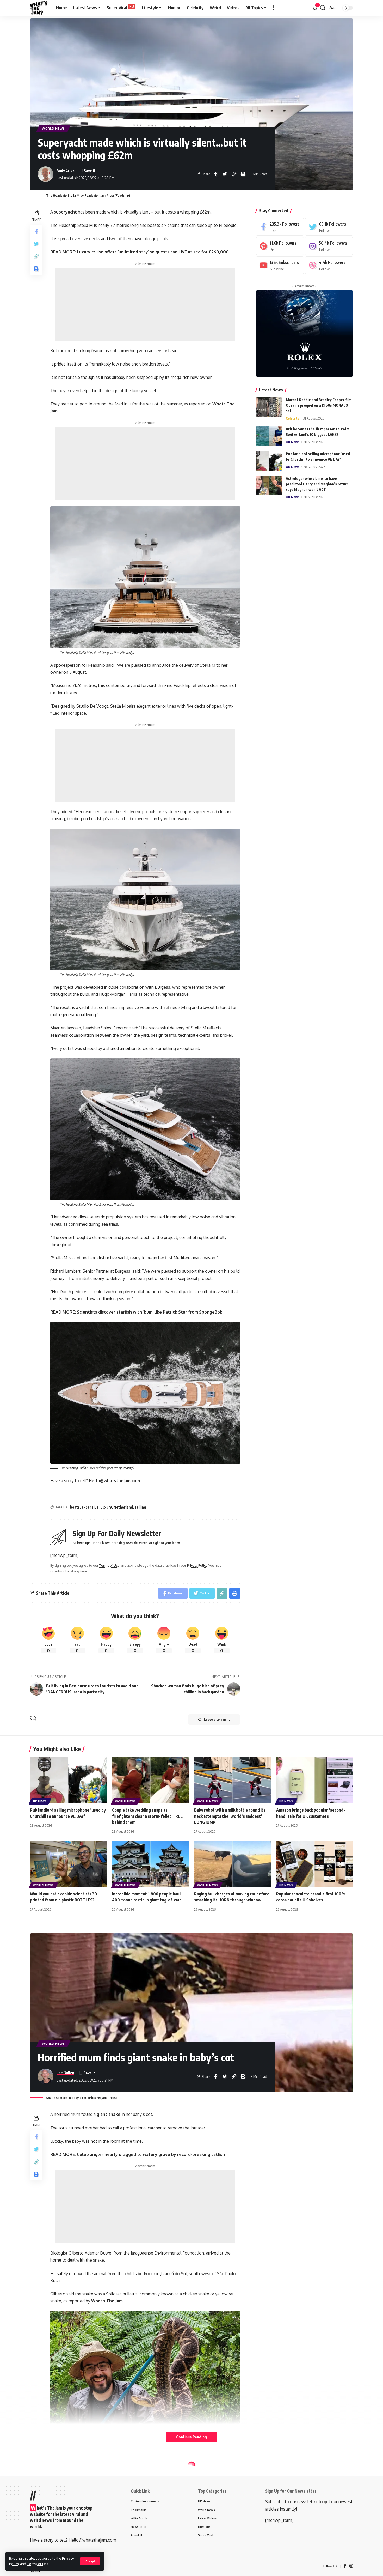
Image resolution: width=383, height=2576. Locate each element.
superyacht (66, 212)
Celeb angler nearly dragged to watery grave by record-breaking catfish (151, 2154)
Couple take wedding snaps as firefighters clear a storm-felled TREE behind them (147, 1816)
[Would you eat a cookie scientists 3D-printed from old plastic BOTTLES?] (68, 1864)
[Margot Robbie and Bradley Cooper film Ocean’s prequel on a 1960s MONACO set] (269, 407)
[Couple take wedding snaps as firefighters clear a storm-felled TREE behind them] (150, 1780)
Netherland (123, 1507)
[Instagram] (329, 246)
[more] (274, 8)
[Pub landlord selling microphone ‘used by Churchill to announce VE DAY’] (269, 461)
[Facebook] (280, 227)
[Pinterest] (280, 246)
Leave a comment (217, 1719)
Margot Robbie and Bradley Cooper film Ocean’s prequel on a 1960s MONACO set (319, 405)
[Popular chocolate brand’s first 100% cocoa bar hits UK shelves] (315, 1864)
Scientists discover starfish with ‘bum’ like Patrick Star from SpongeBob (150, 1312)
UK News (293, 442)
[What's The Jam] (39, 8)
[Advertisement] (145, 305)
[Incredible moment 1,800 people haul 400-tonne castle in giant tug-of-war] (150, 1864)
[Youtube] (280, 265)
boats (75, 1507)
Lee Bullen (65, 2073)
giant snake (109, 2114)
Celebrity (292, 418)
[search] (323, 8)
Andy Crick (66, 170)
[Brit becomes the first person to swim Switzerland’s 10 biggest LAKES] (269, 436)
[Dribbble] (329, 265)
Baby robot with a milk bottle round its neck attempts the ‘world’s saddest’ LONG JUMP (230, 1816)
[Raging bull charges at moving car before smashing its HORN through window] (233, 1864)
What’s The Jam (107, 2301)
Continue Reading (191, 2437)
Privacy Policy (197, 1565)
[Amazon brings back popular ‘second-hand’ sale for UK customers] (315, 1780)
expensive (90, 1507)
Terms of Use (38, 2564)
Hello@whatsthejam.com (114, 1481)
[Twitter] (329, 227)
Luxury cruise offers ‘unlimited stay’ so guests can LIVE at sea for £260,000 (153, 252)
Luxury (106, 1507)
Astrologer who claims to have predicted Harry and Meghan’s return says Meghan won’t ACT (317, 484)
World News (53, 128)
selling (140, 1507)
